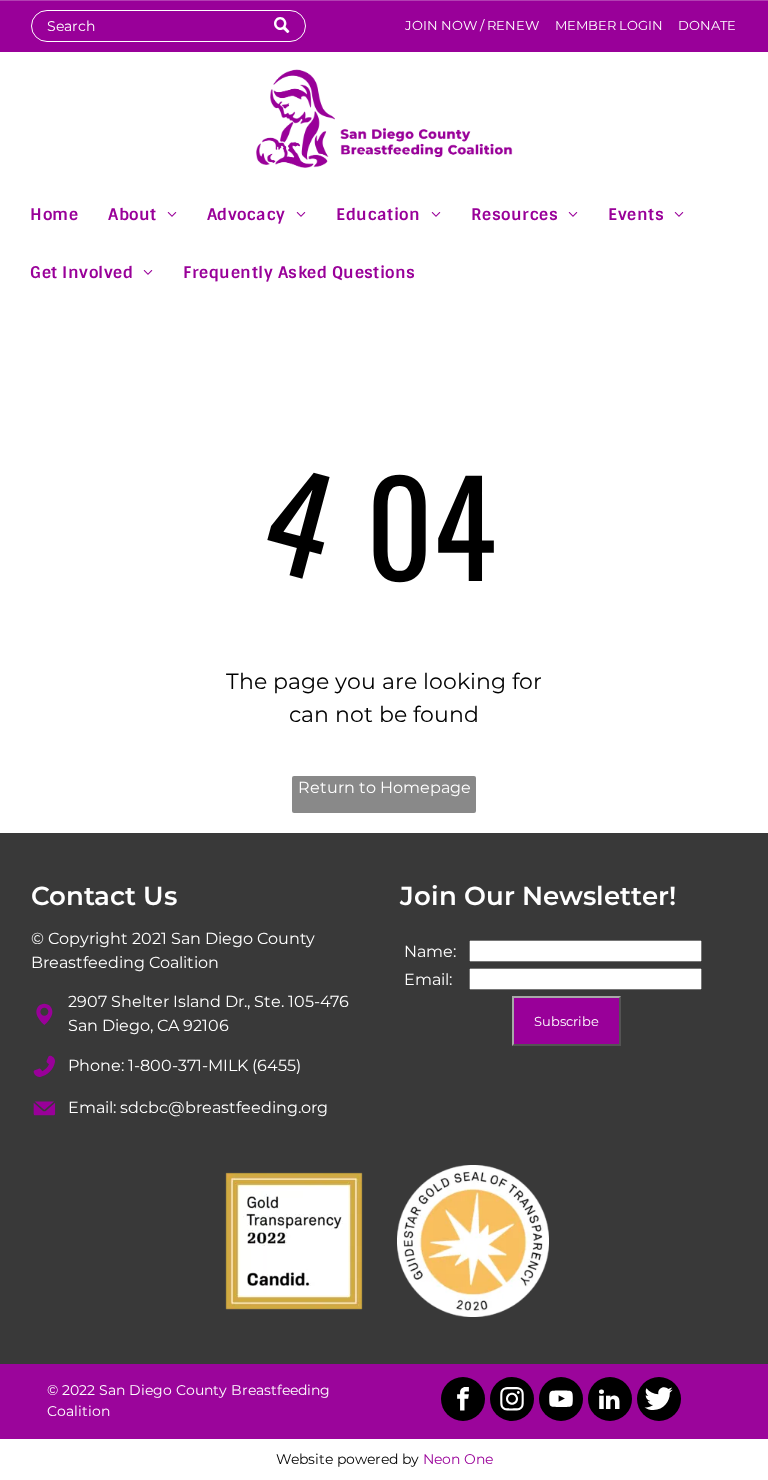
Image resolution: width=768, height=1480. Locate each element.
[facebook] (463, 1401)
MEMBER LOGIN (609, 25)
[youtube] (561, 1401)
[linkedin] (610, 1401)
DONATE (707, 25)
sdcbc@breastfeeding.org (224, 1107)
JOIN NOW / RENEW (472, 25)
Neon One (458, 1459)
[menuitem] (54, 213)
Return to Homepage (384, 787)
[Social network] (659, 1401)
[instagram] (512, 1401)
